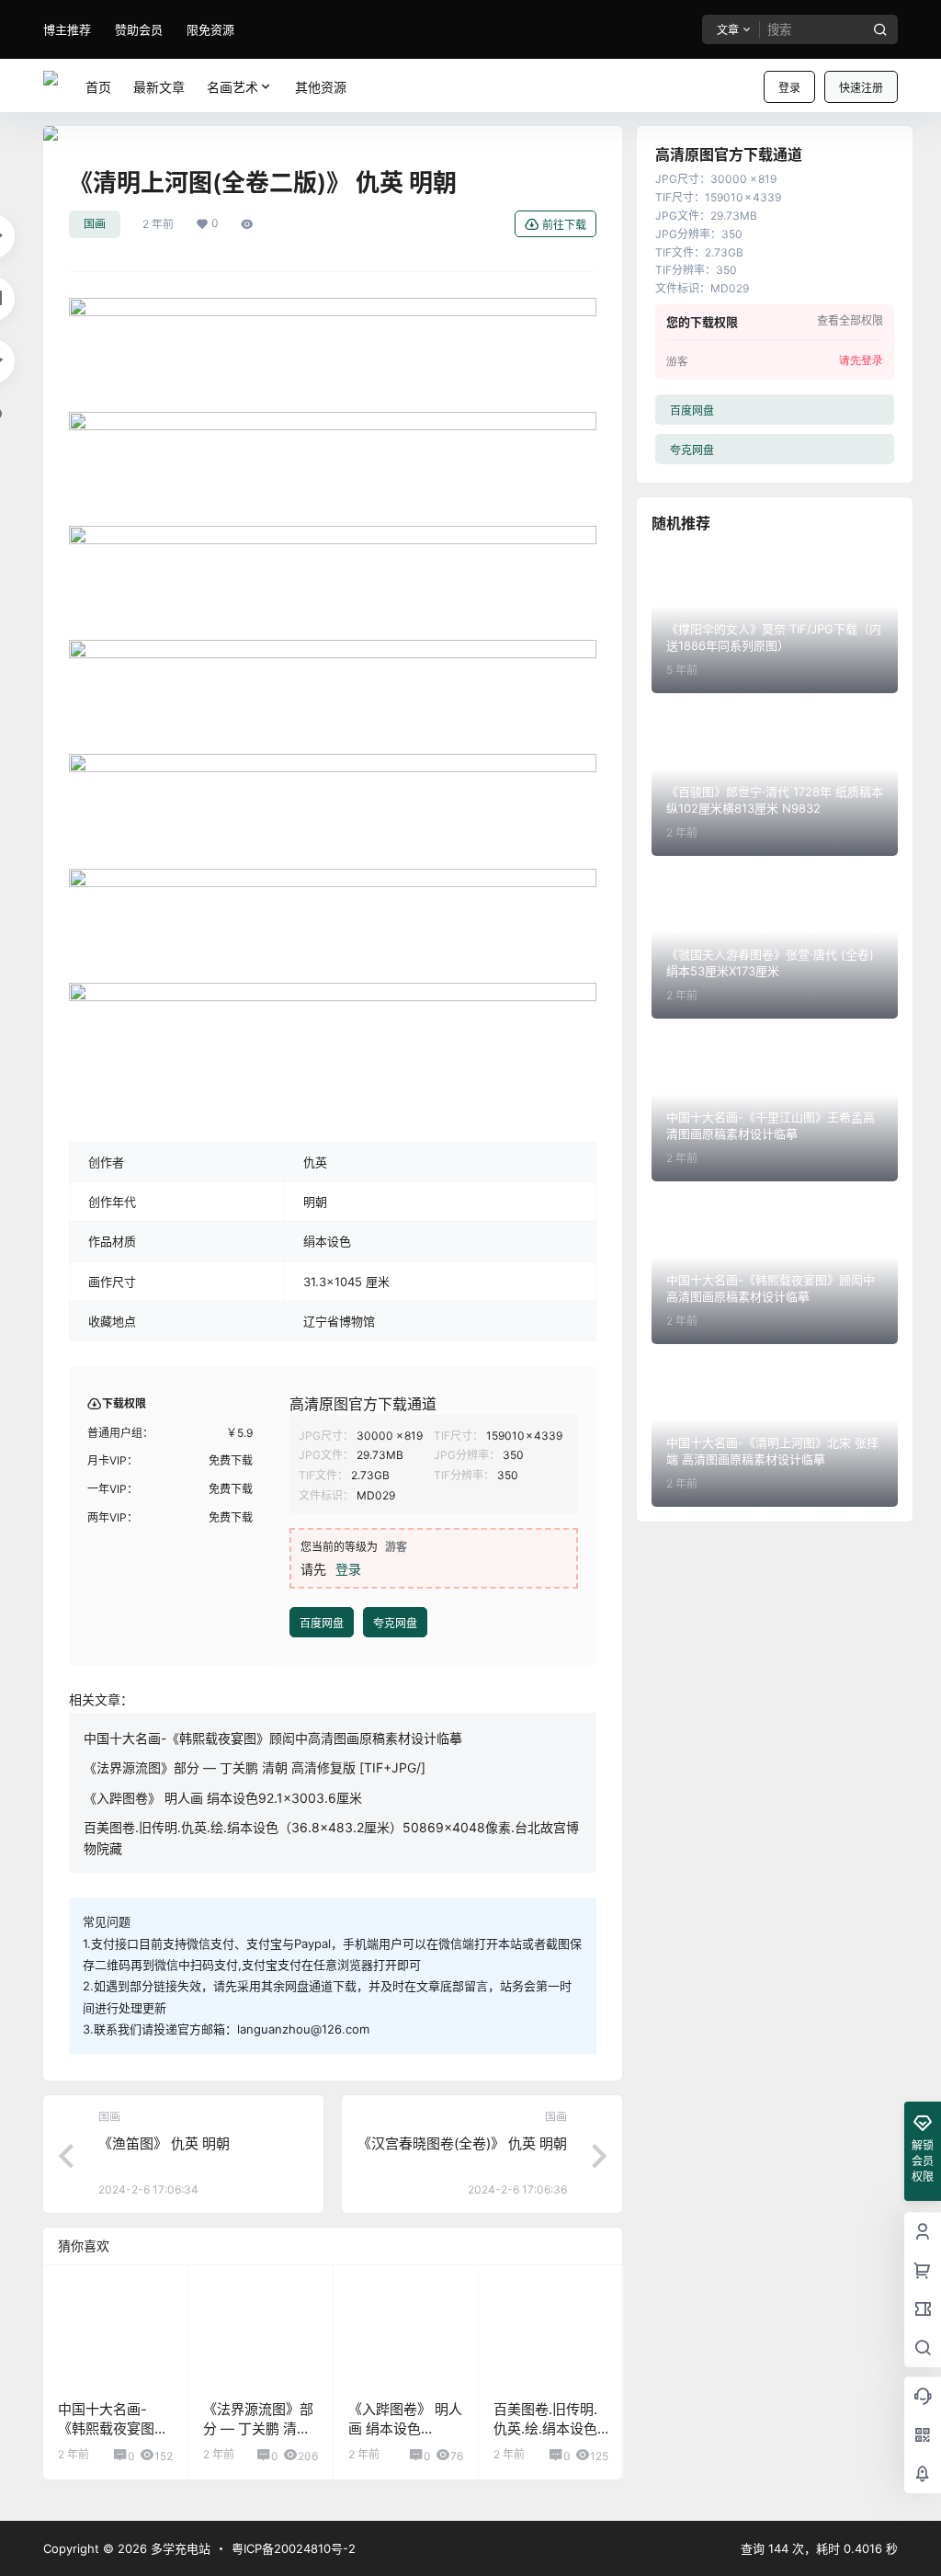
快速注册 (861, 88)
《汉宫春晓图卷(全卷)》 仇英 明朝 (462, 2143)
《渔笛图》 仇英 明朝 (164, 2143)
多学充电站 (179, 2548)
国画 (95, 224)
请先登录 (861, 360)
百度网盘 (322, 1623)
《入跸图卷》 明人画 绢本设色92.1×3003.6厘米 (223, 1798)
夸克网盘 (395, 1623)
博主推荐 (67, 29)
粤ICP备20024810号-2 (294, 2548)
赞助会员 (139, 29)
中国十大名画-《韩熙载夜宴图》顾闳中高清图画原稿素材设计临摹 (273, 1738)
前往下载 (564, 225)
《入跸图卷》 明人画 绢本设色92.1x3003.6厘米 (405, 2428)
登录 (789, 88)
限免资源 (210, 29)
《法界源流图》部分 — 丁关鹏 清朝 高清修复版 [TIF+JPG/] (255, 1767)
